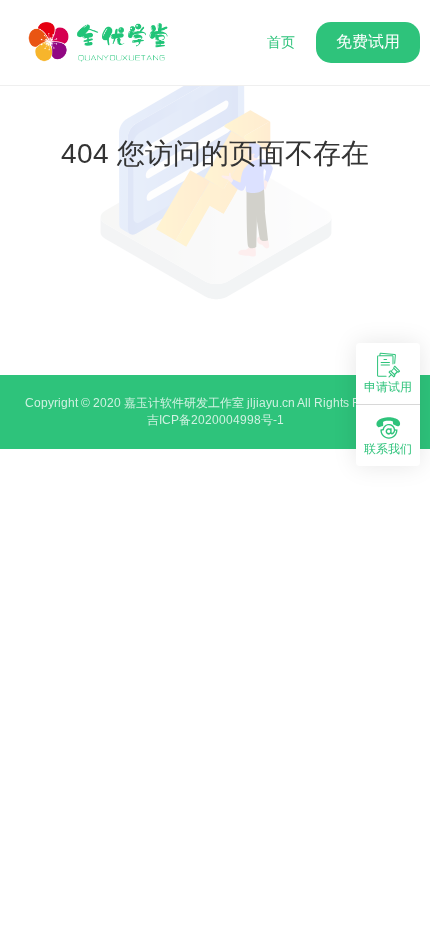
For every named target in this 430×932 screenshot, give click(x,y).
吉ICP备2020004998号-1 (215, 420)
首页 (281, 42)
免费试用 (368, 41)
